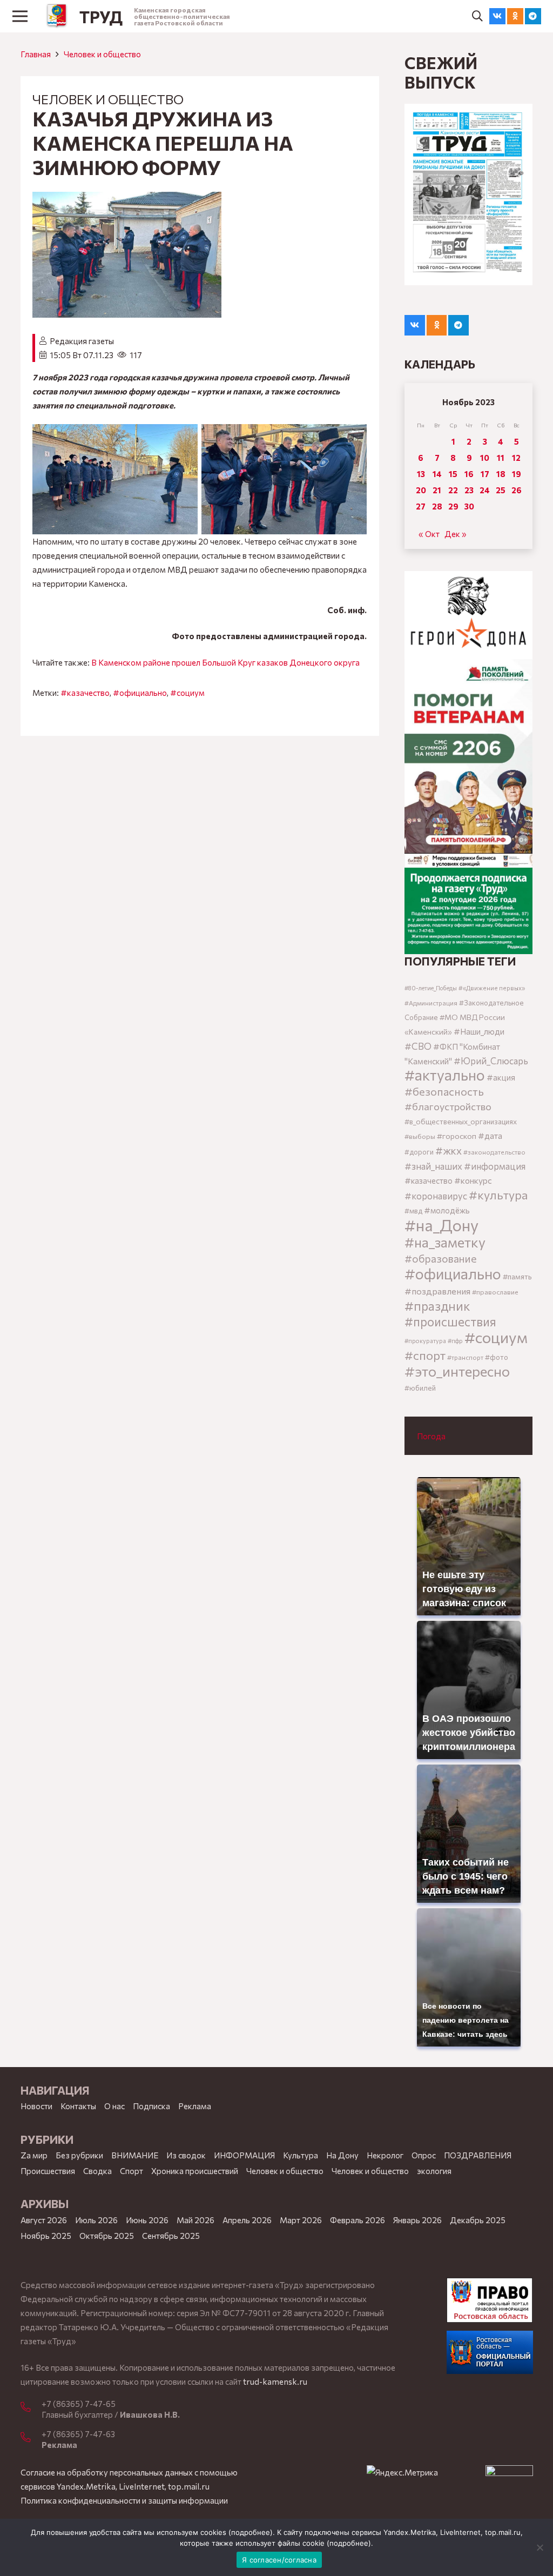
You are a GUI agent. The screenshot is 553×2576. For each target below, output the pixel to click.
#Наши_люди (479, 1031)
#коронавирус (436, 1196)
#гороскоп (457, 1136)
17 (485, 474)
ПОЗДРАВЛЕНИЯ (478, 2155)
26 (517, 490)
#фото (497, 1357)
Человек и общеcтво (102, 54)
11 (501, 458)
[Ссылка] (57, 16)
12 (516, 458)
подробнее (251, 2532)
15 (453, 474)
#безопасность (444, 1091)
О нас (114, 2106)
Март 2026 (301, 2220)
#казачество (85, 693)
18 (501, 474)
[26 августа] (468, 194)
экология (434, 2171)
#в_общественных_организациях (461, 1121)
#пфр (455, 1341)
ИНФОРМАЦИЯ (244, 2155)
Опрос (424, 2155)
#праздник (437, 1306)
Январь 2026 (417, 2220)
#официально (140, 693)
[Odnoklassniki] (515, 16)
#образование (441, 1258)
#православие (495, 1292)
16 (469, 474)
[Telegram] (533, 16)
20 (421, 490)
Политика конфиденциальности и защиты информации (124, 2500)
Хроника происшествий (195, 2171)
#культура (498, 1195)
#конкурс (473, 1180)
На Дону (342, 2155)
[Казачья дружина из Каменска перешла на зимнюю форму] (127, 199)
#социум (187, 693)
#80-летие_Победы (431, 988)
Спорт (131, 2171)
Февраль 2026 (358, 2220)
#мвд (413, 1211)
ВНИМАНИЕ (135, 2155)
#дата (490, 1135)
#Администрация (431, 1003)
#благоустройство (448, 1106)
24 (485, 490)
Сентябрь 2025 (171, 2236)
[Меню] (20, 16)
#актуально (445, 1075)
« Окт (429, 534)
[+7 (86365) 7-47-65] (31, 2407)
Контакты (78, 2106)
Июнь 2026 (147, 2220)
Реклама (195, 2106)
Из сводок (186, 2155)
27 (421, 506)
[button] (477, 16)
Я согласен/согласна (279, 2560)
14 (437, 474)
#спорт (425, 1355)
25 (501, 490)
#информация (495, 1166)
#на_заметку (445, 1242)
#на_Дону (441, 1225)
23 (469, 490)
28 (437, 506)
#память (517, 1276)
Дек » (456, 534)
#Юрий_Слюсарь (491, 1061)
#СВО (418, 1046)
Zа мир (34, 2155)
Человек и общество (370, 2171)
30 (469, 506)
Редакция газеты (82, 341)
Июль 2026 (96, 2220)
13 (421, 474)
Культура (301, 2155)
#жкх (449, 1151)
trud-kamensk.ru (275, 2382)
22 (453, 490)
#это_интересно (457, 1371)
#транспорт (465, 1357)
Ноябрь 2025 (46, 2236)
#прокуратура (425, 1341)
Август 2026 (44, 2220)
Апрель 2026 (247, 2220)
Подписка (151, 2106)
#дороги (419, 1152)
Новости (36, 2106)
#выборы (420, 1136)
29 (453, 506)
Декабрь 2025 (478, 2220)
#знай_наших (433, 1166)
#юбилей (420, 1388)
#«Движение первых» (492, 988)
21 (437, 490)
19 (517, 474)
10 (485, 458)
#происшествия (450, 1321)
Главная (36, 54)
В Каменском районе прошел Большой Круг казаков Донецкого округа (225, 662)
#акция (501, 1077)
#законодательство (494, 1152)
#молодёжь (447, 1210)
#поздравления (437, 1291)
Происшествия (48, 2171)
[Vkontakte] (497, 16)
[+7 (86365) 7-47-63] (31, 2438)
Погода (431, 1436)
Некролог (385, 2155)
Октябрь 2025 (107, 2236)
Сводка (97, 2171)
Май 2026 (195, 2220)
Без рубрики (79, 2155)
